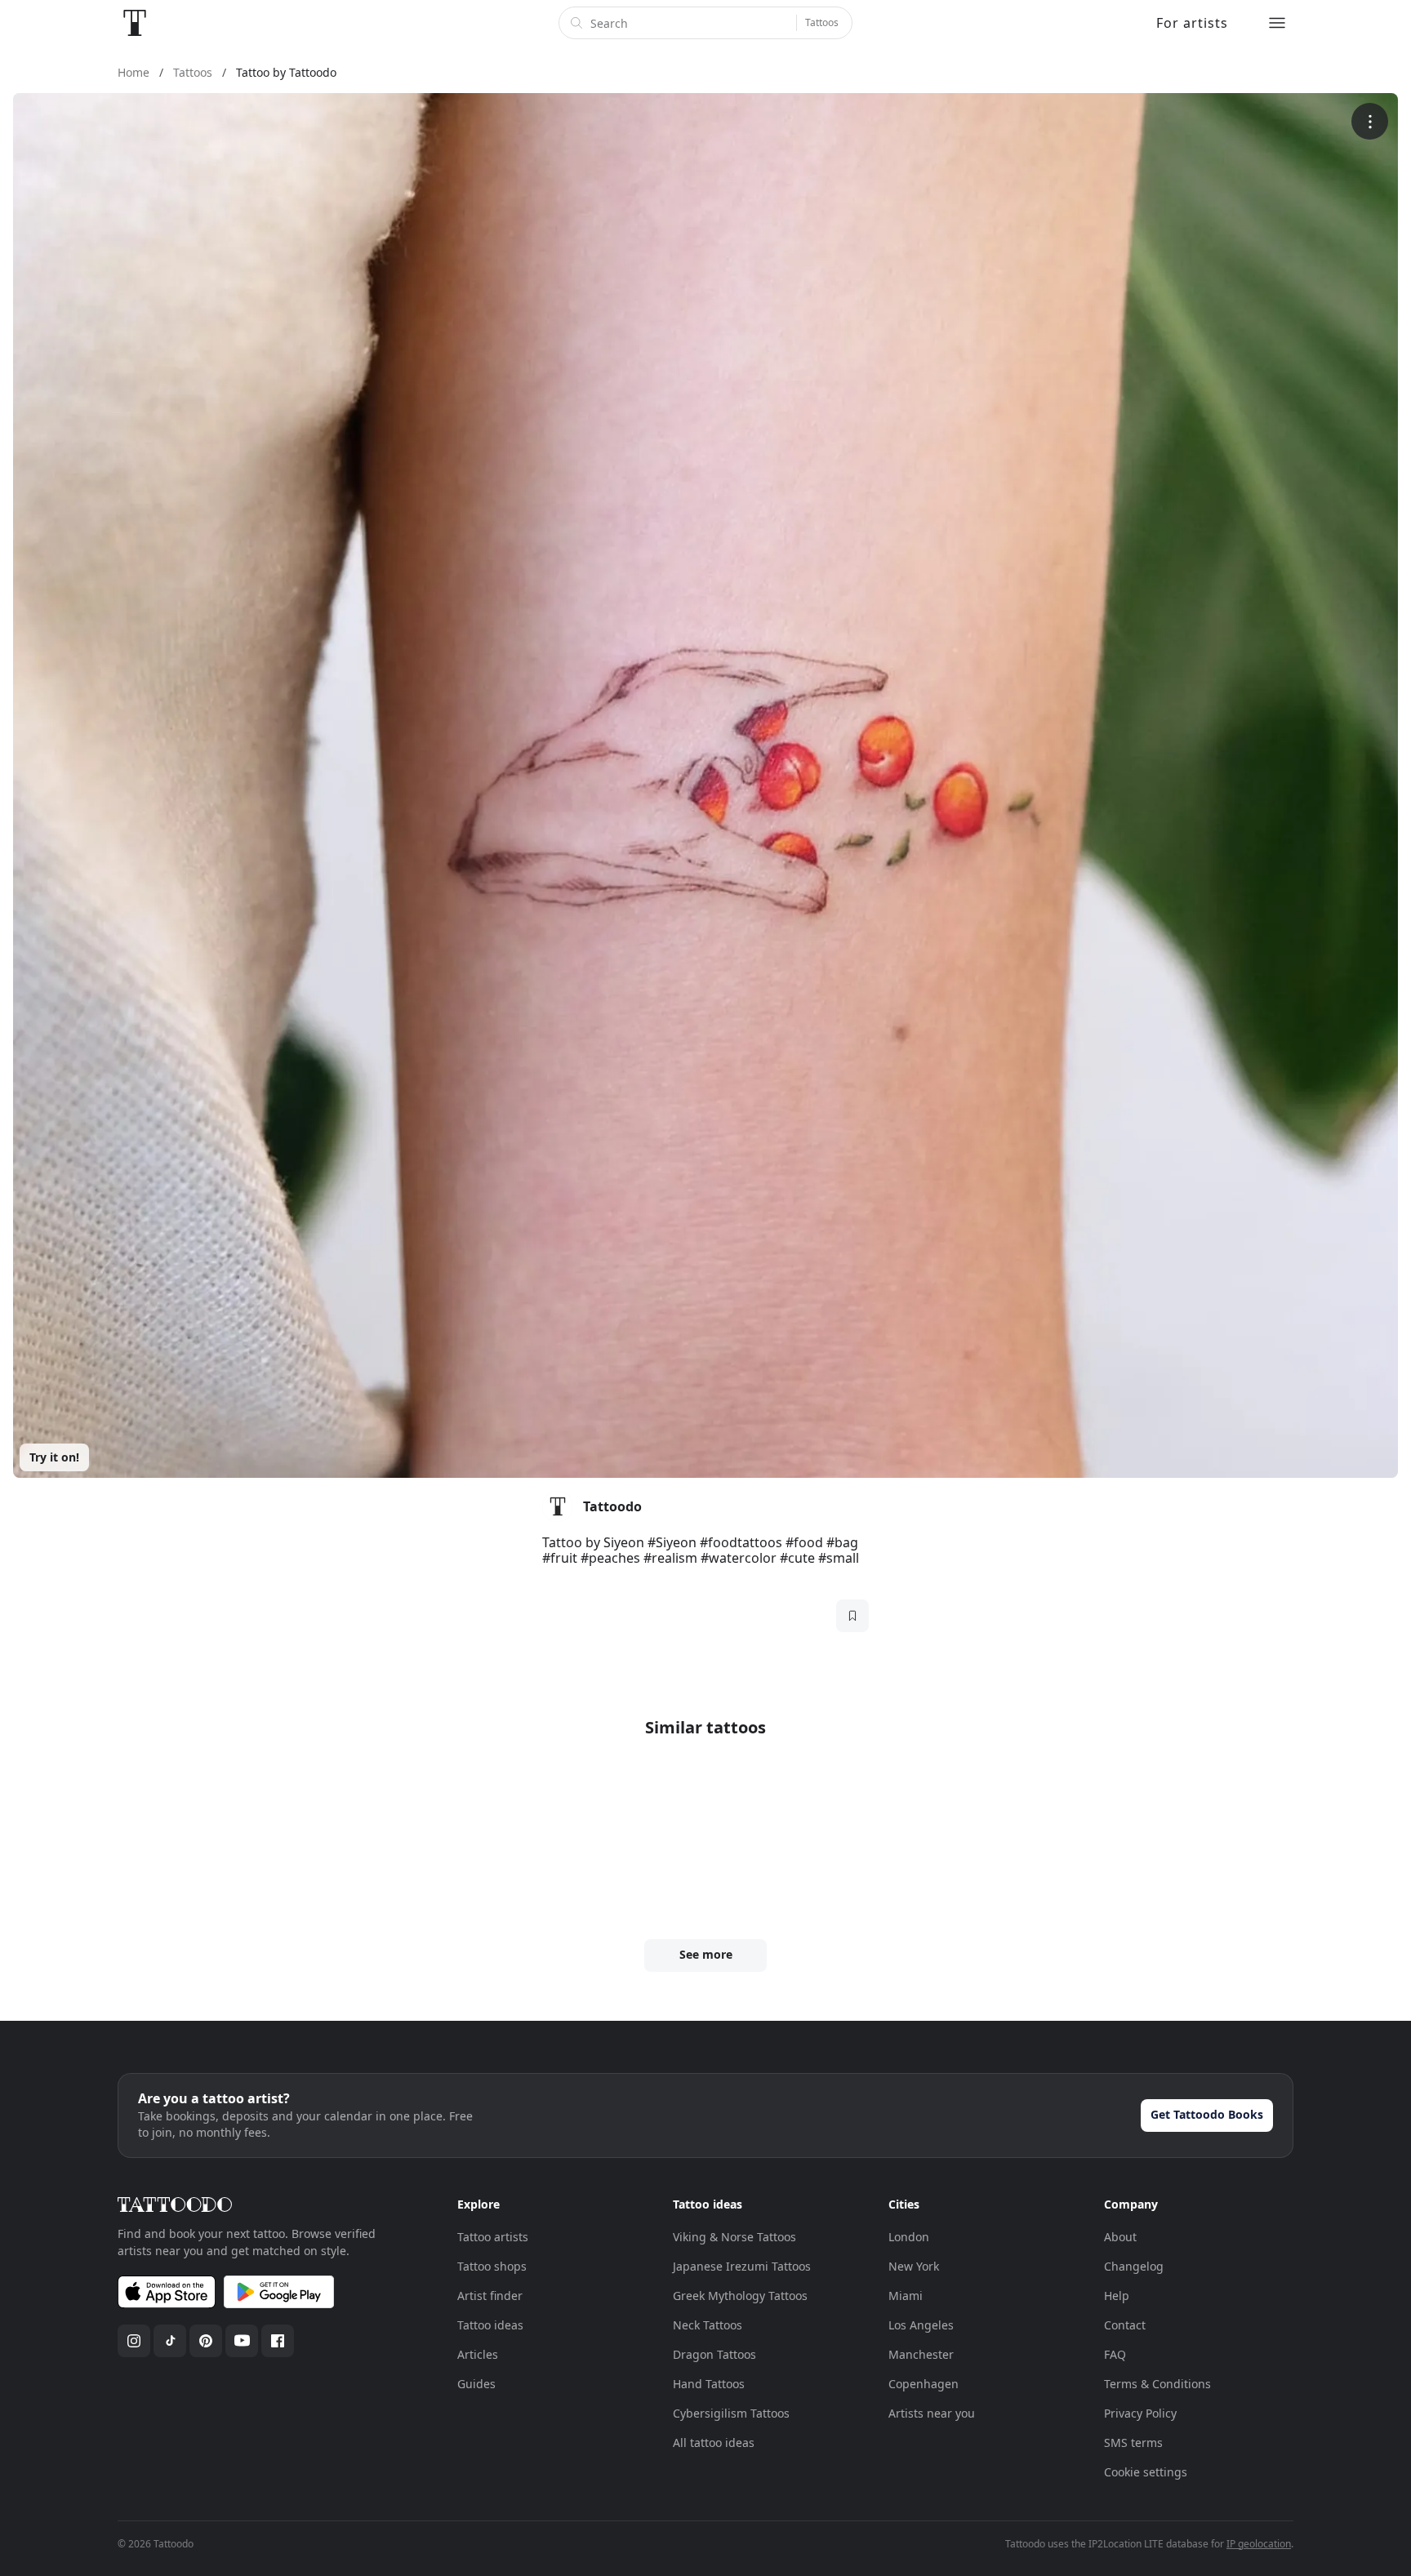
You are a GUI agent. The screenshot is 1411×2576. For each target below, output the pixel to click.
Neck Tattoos (708, 2325)
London (909, 2237)
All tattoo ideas (714, 2443)
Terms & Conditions (1157, 2384)
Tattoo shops (492, 2266)
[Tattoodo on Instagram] (134, 2341)
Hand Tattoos (709, 2384)
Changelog (1134, 2266)
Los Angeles (921, 2325)
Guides (476, 2384)
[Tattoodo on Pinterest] (206, 2341)
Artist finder (490, 2296)
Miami (906, 2296)
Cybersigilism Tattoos (731, 2413)
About (1120, 2237)
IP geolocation (1259, 2544)
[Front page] (135, 23)
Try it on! (54, 1457)
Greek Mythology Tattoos (740, 2296)
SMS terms (1133, 2443)
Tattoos (822, 22)
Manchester (921, 2354)
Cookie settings (1146, 2472)
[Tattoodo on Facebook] (278, 2341)
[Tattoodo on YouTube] (242, 2341)
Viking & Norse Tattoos (734, 2237)
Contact (1125, 2325)
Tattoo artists (493, 2237)
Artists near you (932, 2413)
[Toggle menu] (1277, 23)
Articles (478, 2354)
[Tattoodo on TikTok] (170, 2341)
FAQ (1115, 2354)
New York (914, 2266)
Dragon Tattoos (714, 2354)
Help (1117, 2296)
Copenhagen (924, 2384)
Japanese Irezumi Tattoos (742, 2266)
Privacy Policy (1140, 2413)
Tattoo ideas (490, 2325)
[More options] (1370, 121)
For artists (1192, 23)
